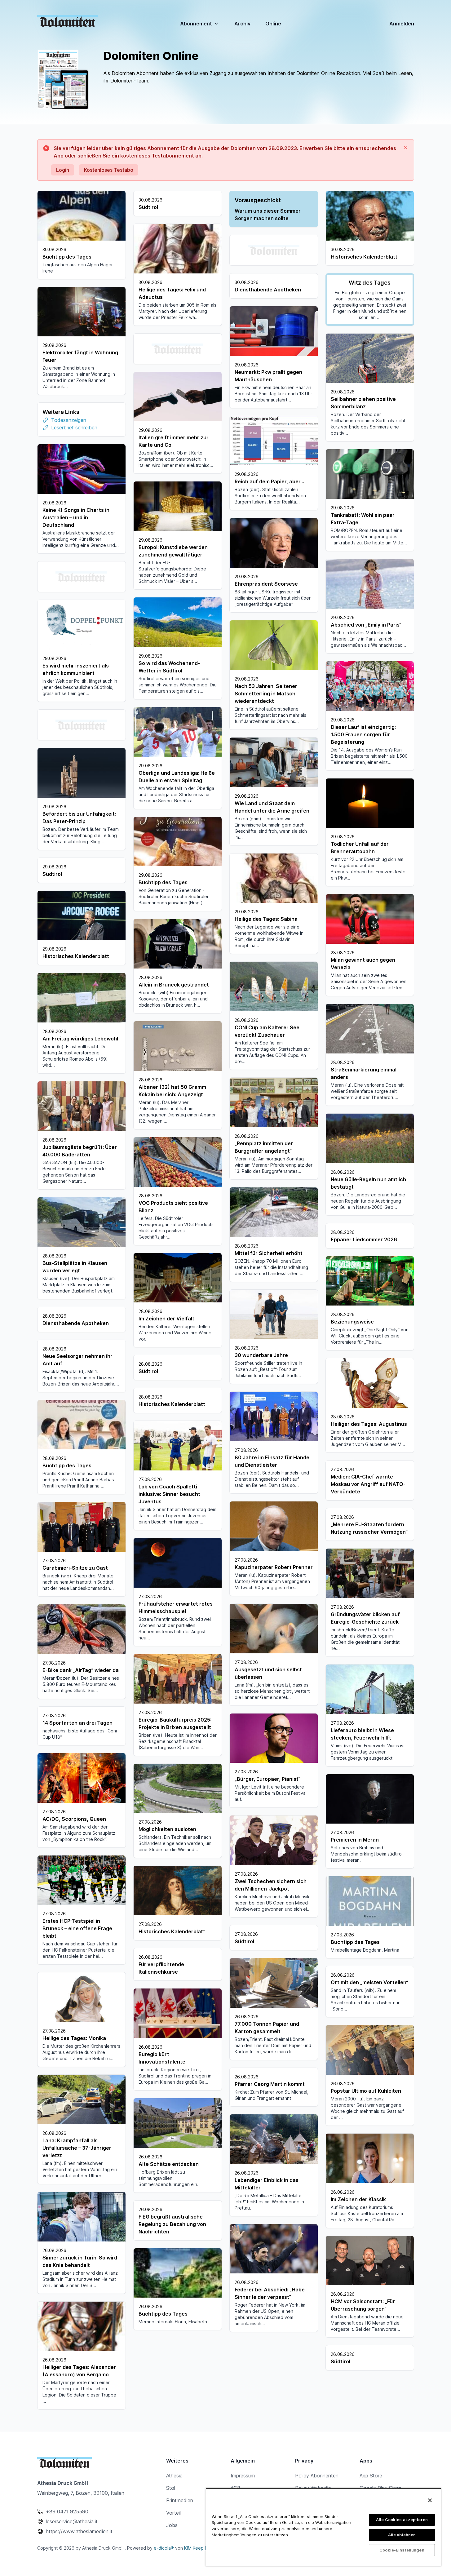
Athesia (174, 2476)
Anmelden (402, 24)
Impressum (243, 2476)
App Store (371, 2476)
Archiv (242, 24)
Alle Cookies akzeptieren (402, 2520)
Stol (171, 2488)
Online (273, 24)
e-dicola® (164, 2548)
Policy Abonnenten (317, 2476)
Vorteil (173, 2513)
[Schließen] (430, 2500)
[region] (323, 2527)
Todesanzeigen (69, 420)
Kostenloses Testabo (109, 170)
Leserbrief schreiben (74, 428)
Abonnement (196, 24)
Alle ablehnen (402, 2535)
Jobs (172, 2525)
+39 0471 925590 (67, 2512)
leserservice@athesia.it (72, 2521)
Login (63, 170)
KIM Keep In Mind (202, 2548)
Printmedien (180, 2500)
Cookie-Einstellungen (402, 2550)
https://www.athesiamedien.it (79, 2531)
